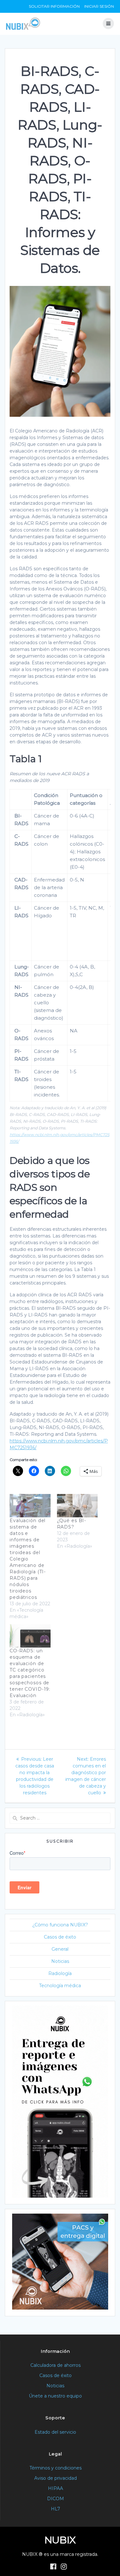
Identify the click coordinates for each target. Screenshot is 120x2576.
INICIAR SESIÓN (99, 6)
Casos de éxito (60, 1937)
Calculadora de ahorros (56, 2365)
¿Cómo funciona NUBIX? (60, 1925)
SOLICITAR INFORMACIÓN (54, 6)
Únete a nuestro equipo (55, 2396)
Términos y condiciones (56, 2468)
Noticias (60, 1961)
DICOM (56, 2499)
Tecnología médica (60, 1986)
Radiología (60, 1973)
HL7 (56, 2509)
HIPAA (56, 2488)
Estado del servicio (55, 2432)
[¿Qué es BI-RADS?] (77, 1506)
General (60, 1949)
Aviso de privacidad (56, 2478)
